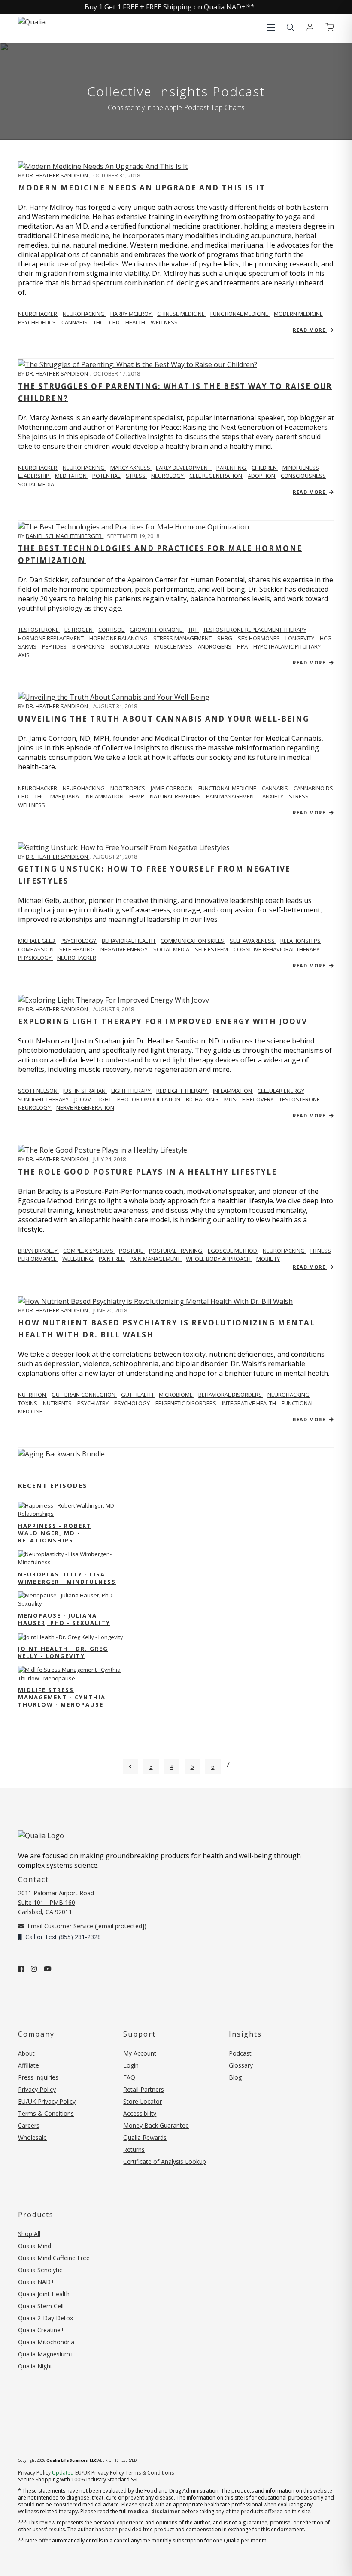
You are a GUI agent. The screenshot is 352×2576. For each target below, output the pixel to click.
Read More (310, 330)
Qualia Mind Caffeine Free (54, 2258)
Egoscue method (233, 1251)
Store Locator (143, 2101)
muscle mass (174, 646)
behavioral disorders (231, 1395)
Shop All (29, 2234)
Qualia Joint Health (44, 2294)
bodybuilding (130, 646)
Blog (235, 2077)
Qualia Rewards (145, 2137)
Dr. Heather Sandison (58, 175)
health (136, 322)
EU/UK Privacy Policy (47, 2101)
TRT (193, 630)
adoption (262, 476)
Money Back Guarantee (156, 2125)
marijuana (65, 796)
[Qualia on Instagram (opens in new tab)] (34, 1969)
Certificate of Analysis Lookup (165, 2161)
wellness (164, 322)
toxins (28, 1403)
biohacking (89, 646)
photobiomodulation (149, 1099)
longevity (300, 638)
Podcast (240, 2053)
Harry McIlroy (132, 314)
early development (184, 468)
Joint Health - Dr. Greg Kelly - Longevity (63, 1652)
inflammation (105, 796)
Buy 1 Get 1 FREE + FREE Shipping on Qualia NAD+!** (170, 7)
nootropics (128, 788)
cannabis (75, 322)
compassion (36, 949)
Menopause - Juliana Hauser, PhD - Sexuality (64, 1619)
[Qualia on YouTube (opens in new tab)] (48, 1969)
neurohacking (84, 314)
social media (36, 484)
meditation (71, 476)
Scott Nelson (38, 1091)
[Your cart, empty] (330, 28)
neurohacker (77, 958)
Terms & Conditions (46, 2113)
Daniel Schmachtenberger (64, 536)
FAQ (129, 2077)
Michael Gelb (37, 941)
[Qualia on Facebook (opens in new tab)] (21, 1969)
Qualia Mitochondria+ (48, 2342)
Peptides (55, 646)
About (26, 2053)
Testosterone (39, 630)
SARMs (28, 646)
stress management (183, 638)
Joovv (83, 1099)
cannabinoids (313, 788)
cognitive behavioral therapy (276, 949)
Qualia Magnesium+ (46, 2354)
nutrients (58, 1403)
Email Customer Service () (86, 1926)
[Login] (310, 28)
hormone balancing (119, 638)
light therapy (132, 1091)
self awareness (253, 941)
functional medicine (240, 314)
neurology (168, 476)
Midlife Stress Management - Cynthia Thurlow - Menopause (62, 1697)
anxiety (273, 796)
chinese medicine (182, 314)
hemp (137, 796)
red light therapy (182, 1091)
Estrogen (79, 630)
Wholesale (32, 2137)
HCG (326, 638)
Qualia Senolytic (40, 2270)
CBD (115, 322)
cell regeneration (216, 476)
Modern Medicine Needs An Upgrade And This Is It (142, 188)
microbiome (176, 1395)
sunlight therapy (44, 1099)
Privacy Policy (37, 2089)
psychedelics (38, 322)
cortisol (112, 630)
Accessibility (140, 2113)
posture (132, 1251)
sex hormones (259, 638)
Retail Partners (144, 2089)
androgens (215, 646)
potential (107, 476)
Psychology (79, 941)
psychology (133, 1403)
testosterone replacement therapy (255, 630)
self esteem (212, 949)
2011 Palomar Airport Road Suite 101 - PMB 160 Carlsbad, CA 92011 (56, 1902)
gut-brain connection (84, 1395)
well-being (78, 1259)
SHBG (225, 638)
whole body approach (219, 1259)
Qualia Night (35, 2366)
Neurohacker (38, 314)
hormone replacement (52, 638)
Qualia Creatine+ (41, 2330)
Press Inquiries (38, 2077)
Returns (134, 2149)
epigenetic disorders (187, 1403)
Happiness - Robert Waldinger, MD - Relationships (55, 1533)
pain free (112, 1259)
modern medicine (298, 314)
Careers (29, 2125)
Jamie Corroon (172, 788)
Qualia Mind (35, 2246)
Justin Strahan (85, 1091)
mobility (268, 1259)
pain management (232, 796)
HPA (243, 646)
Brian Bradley (38, 1251)
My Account (140, 2053)
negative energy (125, 949)
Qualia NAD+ (36, 2282)
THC (99, 322)
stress (136, 476)
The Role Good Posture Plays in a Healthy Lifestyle (147, 1172)
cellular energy (281, 1091)
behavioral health (129, 941)
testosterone (299, 1099)
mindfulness (301, 468)
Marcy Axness (131, 468)
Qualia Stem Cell (41, 2306)
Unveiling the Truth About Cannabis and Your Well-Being (164, 719)
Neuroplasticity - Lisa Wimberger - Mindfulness (67, 1578)
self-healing (78, 949)
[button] (271, 27)
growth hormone (157, 630)
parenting (232, 468)
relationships (300, 941)
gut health (138, 1395)
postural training (176, 1251)
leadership (34, 476)
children (265, 468)
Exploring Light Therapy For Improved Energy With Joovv (163, 1021)
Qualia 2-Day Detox (46, 2318)
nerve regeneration (85, 1107)
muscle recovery (249, 1099)
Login (131, 2065)
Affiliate (29, 2065)
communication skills (193, 941)
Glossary (241, 2065)
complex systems (89, 1251)
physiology (35, 958)
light (105, 1099)
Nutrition (33, 1395)
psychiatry (94, 1403)
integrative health (250, 1403)
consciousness (303, 476)
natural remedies (176, 796)
